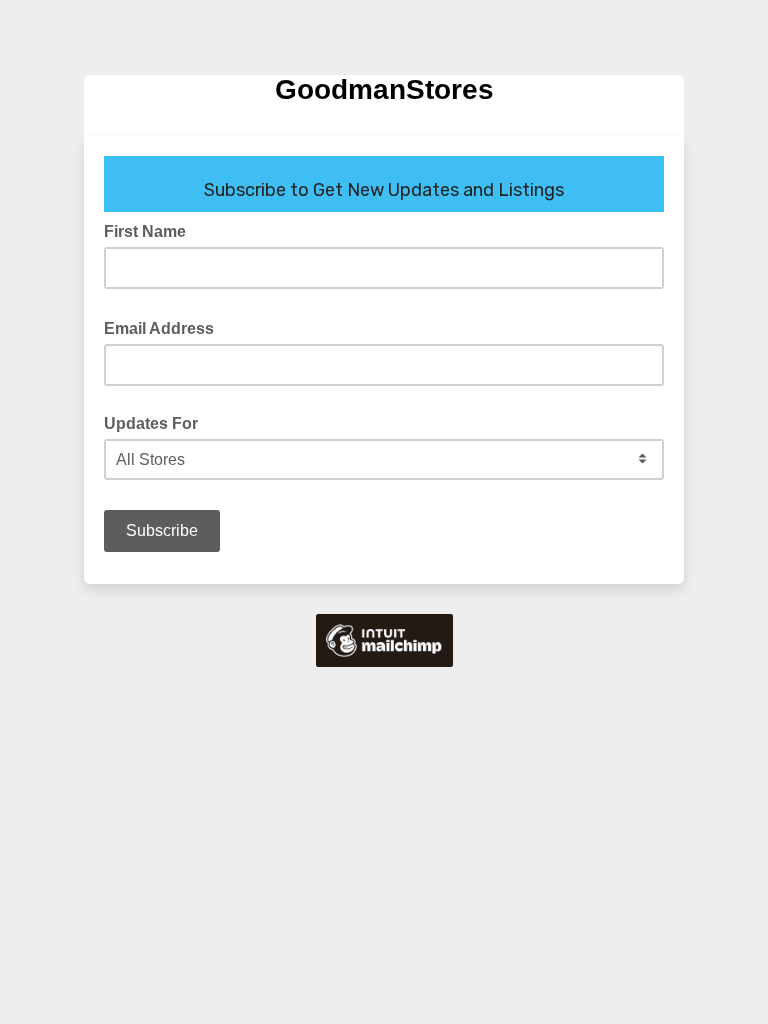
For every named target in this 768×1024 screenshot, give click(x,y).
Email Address (165, 327)
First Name (145, 231)
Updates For (151, 423)
